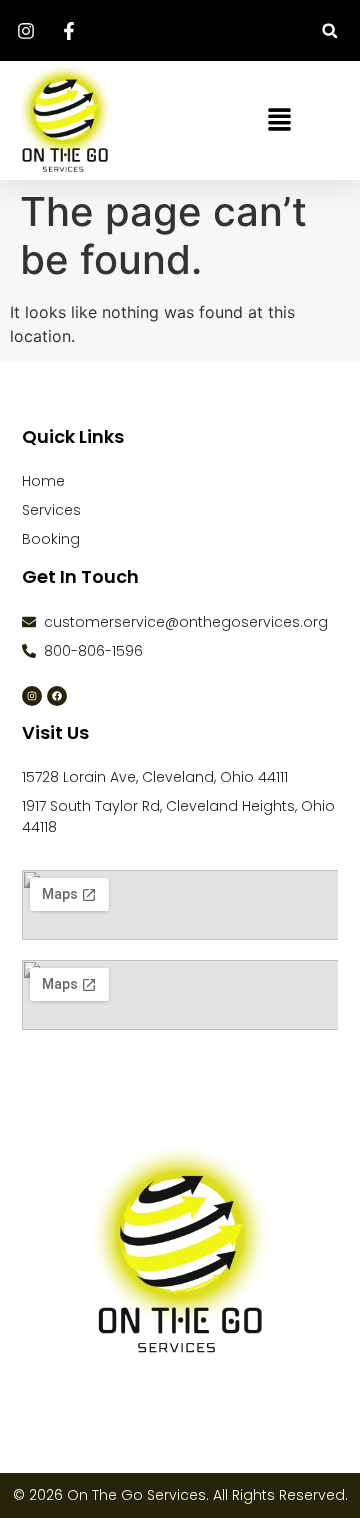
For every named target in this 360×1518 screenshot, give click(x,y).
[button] (329, 30)
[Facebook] (57, 696)
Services (51, 510)
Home (43, 481)
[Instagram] (32, 696)
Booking (51, 539)
